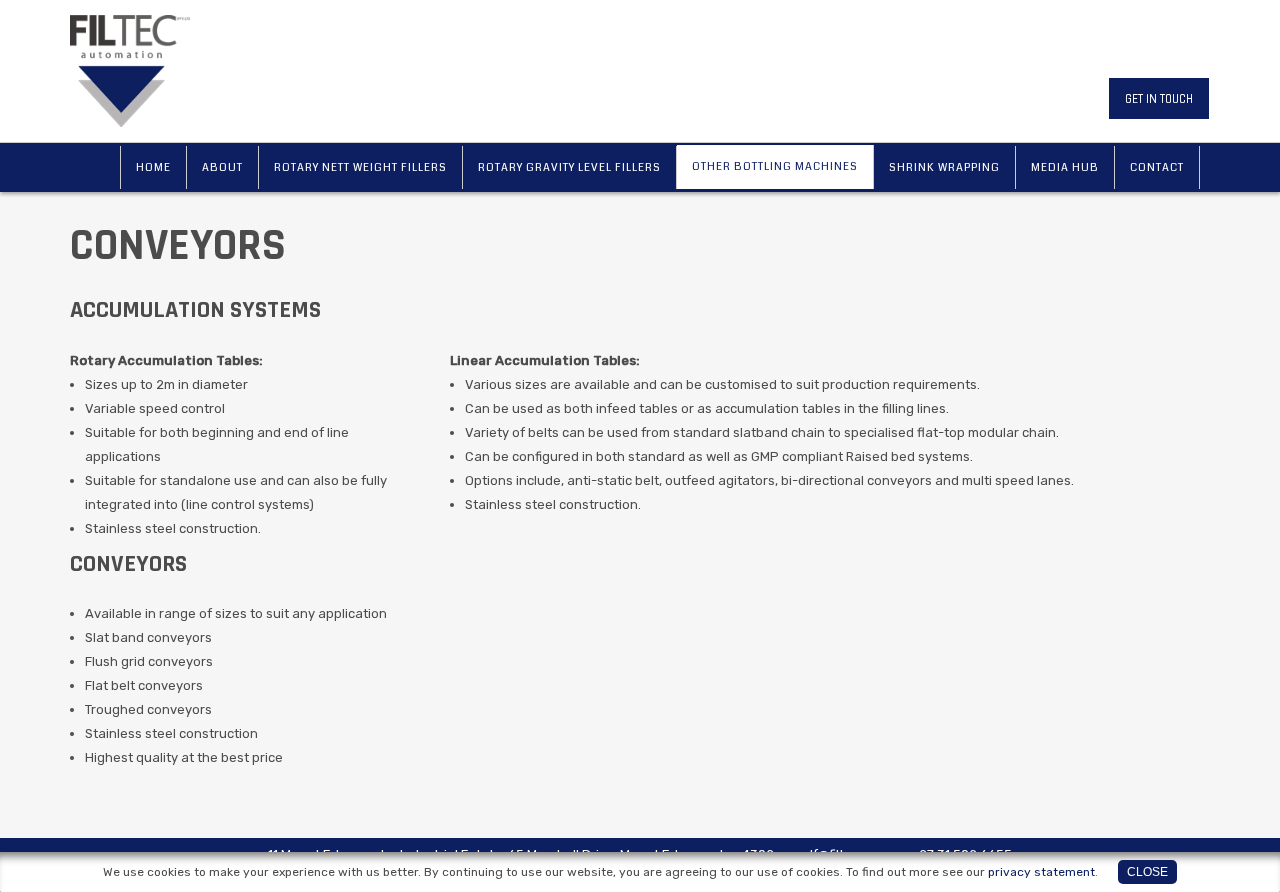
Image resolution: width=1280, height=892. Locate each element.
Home (153, 167)
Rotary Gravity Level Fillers (569, 167)
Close (1147, 872)
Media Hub (1065, 167)
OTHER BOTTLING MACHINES (775, 166)
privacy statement (1041, 872)
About (222, 167)
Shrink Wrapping (944, 167)
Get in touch (1159, 99)
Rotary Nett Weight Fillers (360, 167)
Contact (1157, 167)
